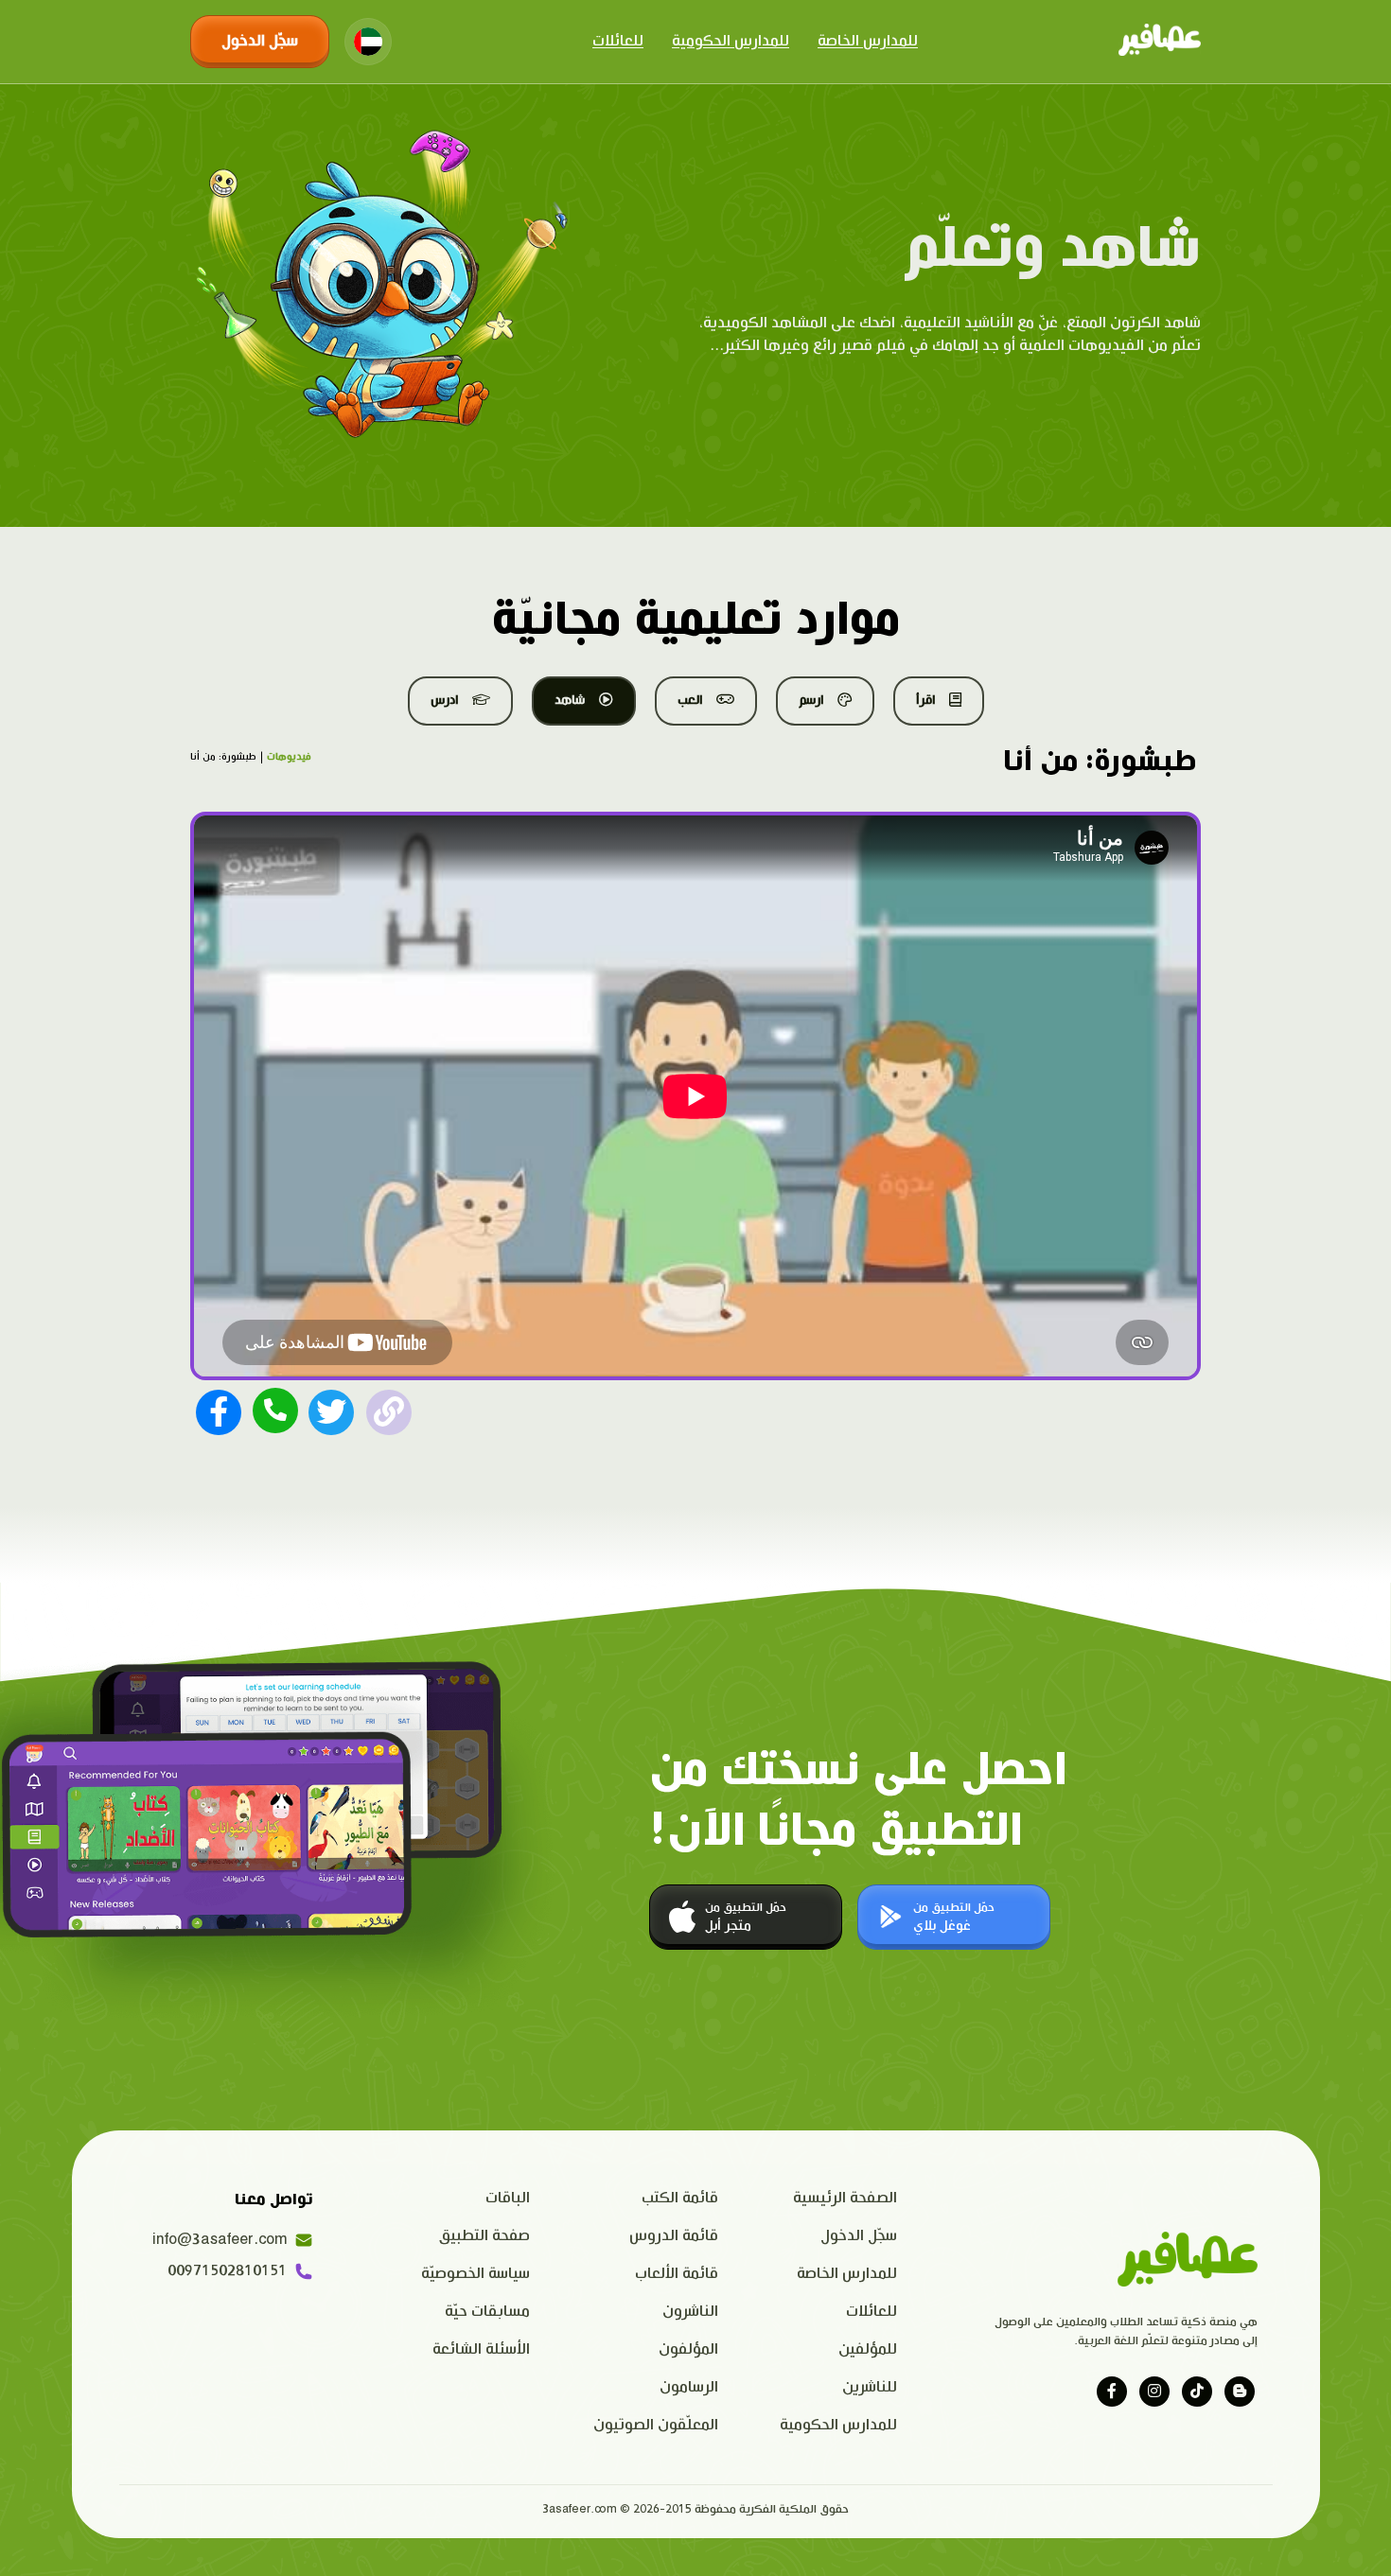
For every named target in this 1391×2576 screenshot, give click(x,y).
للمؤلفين (868, 2349)
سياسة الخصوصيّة (475, 2274)
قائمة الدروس (674, 2236)
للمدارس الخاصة (868, 41)
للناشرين (870, 2387)
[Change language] (368, 42)
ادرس (444, 700)
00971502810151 (227, 2271)
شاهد (570, 700)
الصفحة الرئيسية (845, 2198)
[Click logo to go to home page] (1160, 42)
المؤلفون (688, 2349)
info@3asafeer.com (220, 2240)
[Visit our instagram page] (1154, 2392)
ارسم (811, 700)
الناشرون (690, 2312)
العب (690, 700)
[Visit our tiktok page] (1197, 2392)
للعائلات (618, 41)
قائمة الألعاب (677, 2274)
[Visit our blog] (1240, 2392)
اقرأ (925, 700)
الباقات (508, 2198)
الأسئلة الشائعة (481, 2349)
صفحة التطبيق (484, 2236)
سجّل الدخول (260, 41)
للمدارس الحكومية (731, 41)
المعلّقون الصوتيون (656, 2425)
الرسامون (689, 2387)
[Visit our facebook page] (1112, 2392)
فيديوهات (289, 757)
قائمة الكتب (680, 2198)
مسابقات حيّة (487, 2312)
